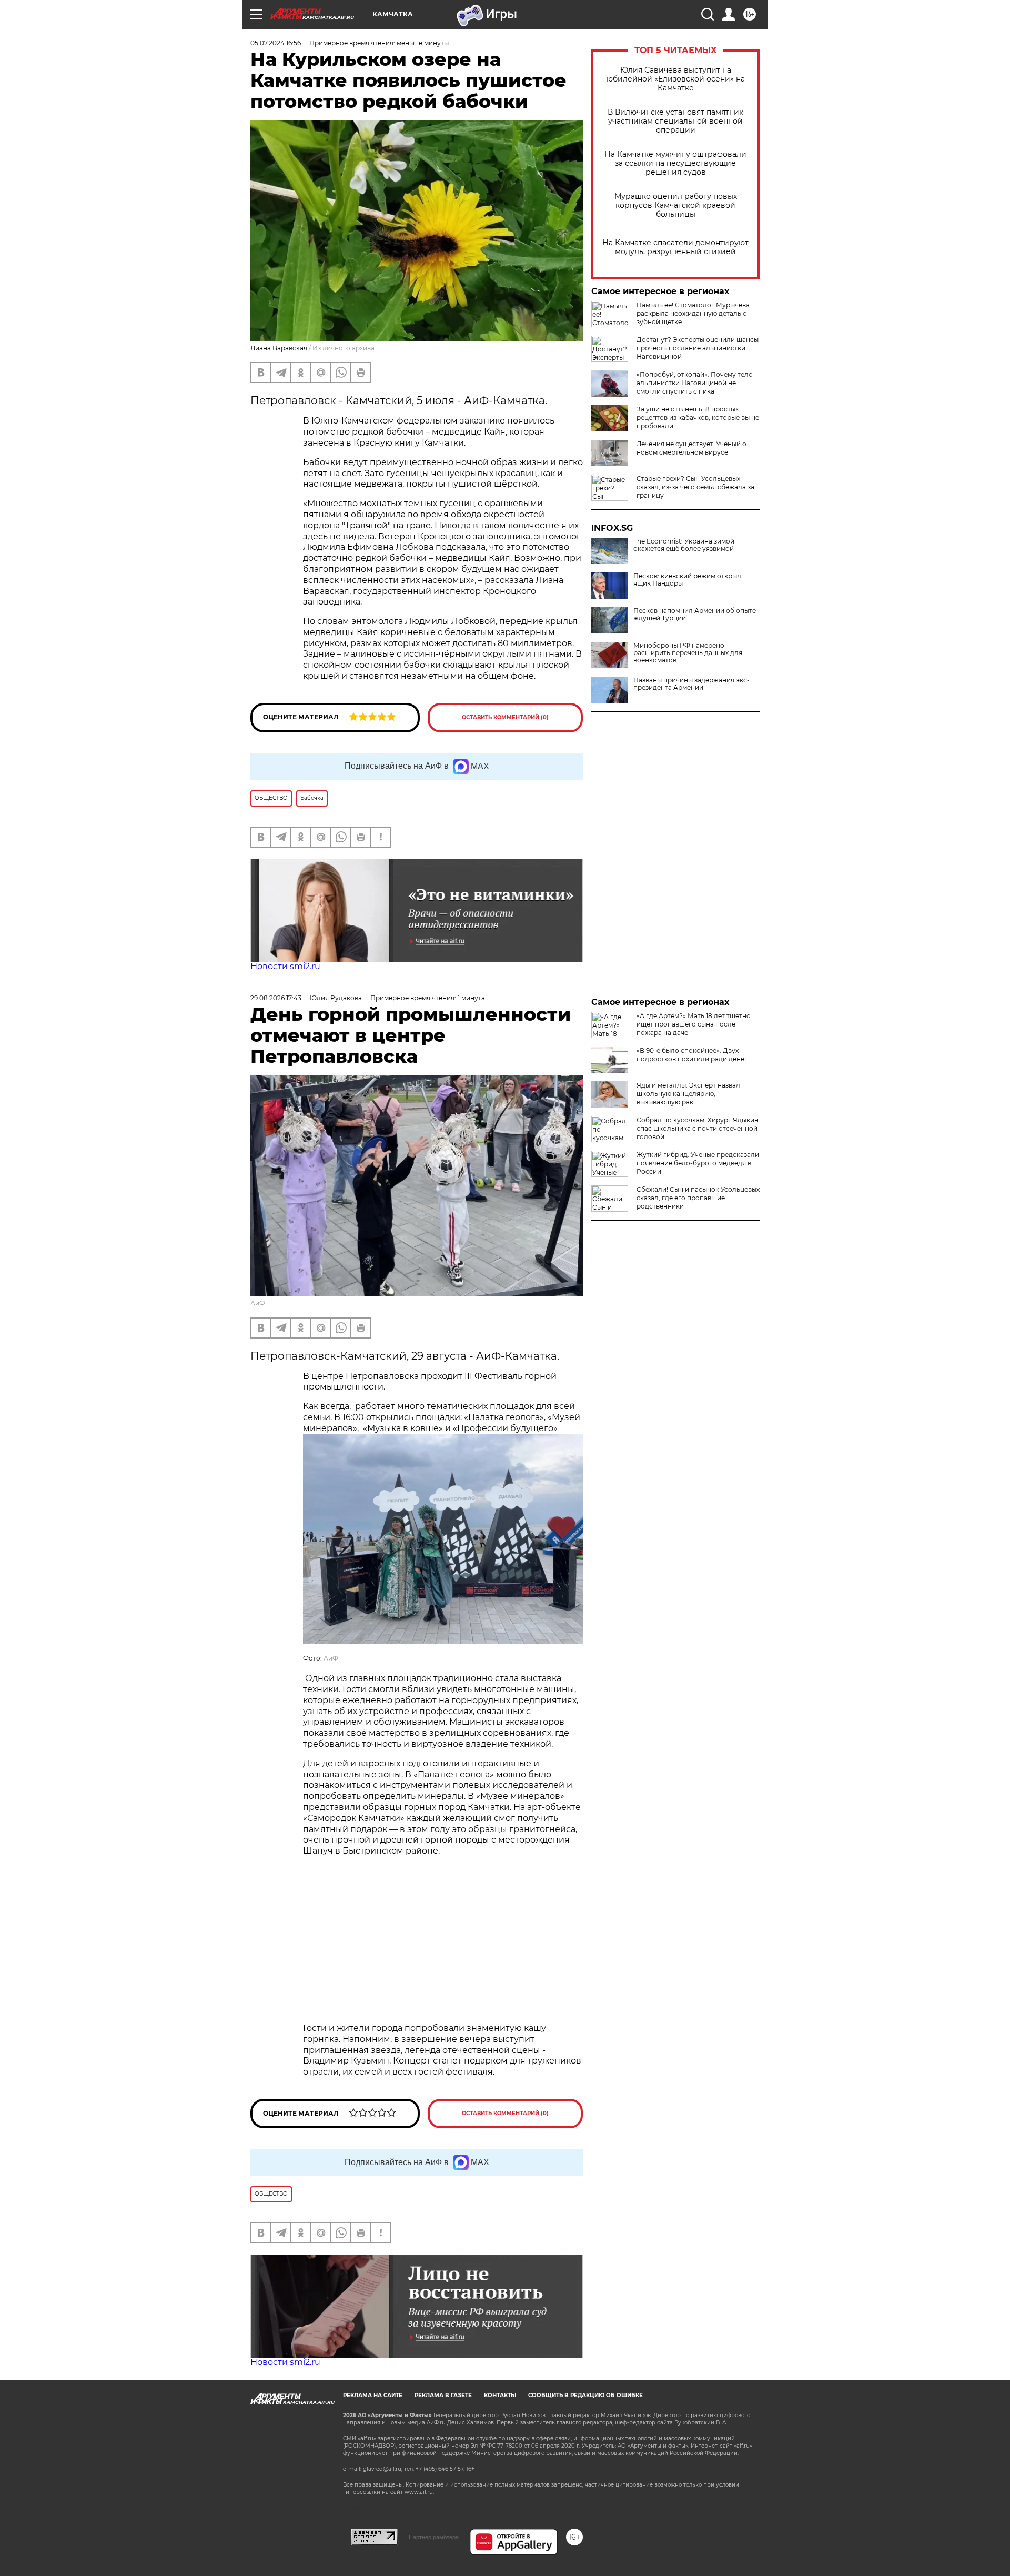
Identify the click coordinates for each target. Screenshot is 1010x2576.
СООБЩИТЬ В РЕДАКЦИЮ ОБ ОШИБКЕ (585, 2395)
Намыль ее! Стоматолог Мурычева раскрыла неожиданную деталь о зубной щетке (693, 313)
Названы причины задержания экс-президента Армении (691, 684)
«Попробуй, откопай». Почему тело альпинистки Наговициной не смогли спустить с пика (695, 383)
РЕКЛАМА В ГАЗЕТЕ (443, 2395)
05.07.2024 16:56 (276, 43)
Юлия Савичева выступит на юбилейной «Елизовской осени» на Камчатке (676, 79)
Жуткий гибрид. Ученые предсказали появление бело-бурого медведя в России (698, 1163)
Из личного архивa (344, 348)
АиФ (258, 1303)
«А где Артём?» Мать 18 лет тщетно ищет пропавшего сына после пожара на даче (694, 1024)
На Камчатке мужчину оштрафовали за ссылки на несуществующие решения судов (675, 163)
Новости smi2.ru (285, 966)
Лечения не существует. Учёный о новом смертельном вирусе (691, 448)
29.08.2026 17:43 (276, 998)
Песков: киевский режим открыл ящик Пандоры (687, 580)
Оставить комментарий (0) (505, 717)
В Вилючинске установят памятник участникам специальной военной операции (675, 121)
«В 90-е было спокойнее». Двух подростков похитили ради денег (692, 1055)
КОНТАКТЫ (500, 2395)
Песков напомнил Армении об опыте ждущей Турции (695, 615)
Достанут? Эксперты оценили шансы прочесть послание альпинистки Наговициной (698, 348)
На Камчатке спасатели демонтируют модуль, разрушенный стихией (675, 247)
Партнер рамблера (434, 2537)
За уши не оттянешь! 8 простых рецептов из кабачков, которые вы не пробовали (698, 417)
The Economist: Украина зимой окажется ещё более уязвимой (684, 545)
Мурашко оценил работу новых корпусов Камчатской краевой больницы (676, 205)
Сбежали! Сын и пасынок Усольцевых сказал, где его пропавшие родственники (698, 1198)
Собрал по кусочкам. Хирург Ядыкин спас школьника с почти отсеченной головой (698, 1128)
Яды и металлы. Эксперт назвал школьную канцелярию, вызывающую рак (688, 1094)
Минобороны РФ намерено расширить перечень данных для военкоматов (688, 653)
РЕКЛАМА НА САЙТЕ (373, 2395)
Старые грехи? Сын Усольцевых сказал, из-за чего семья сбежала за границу (695, 487)
